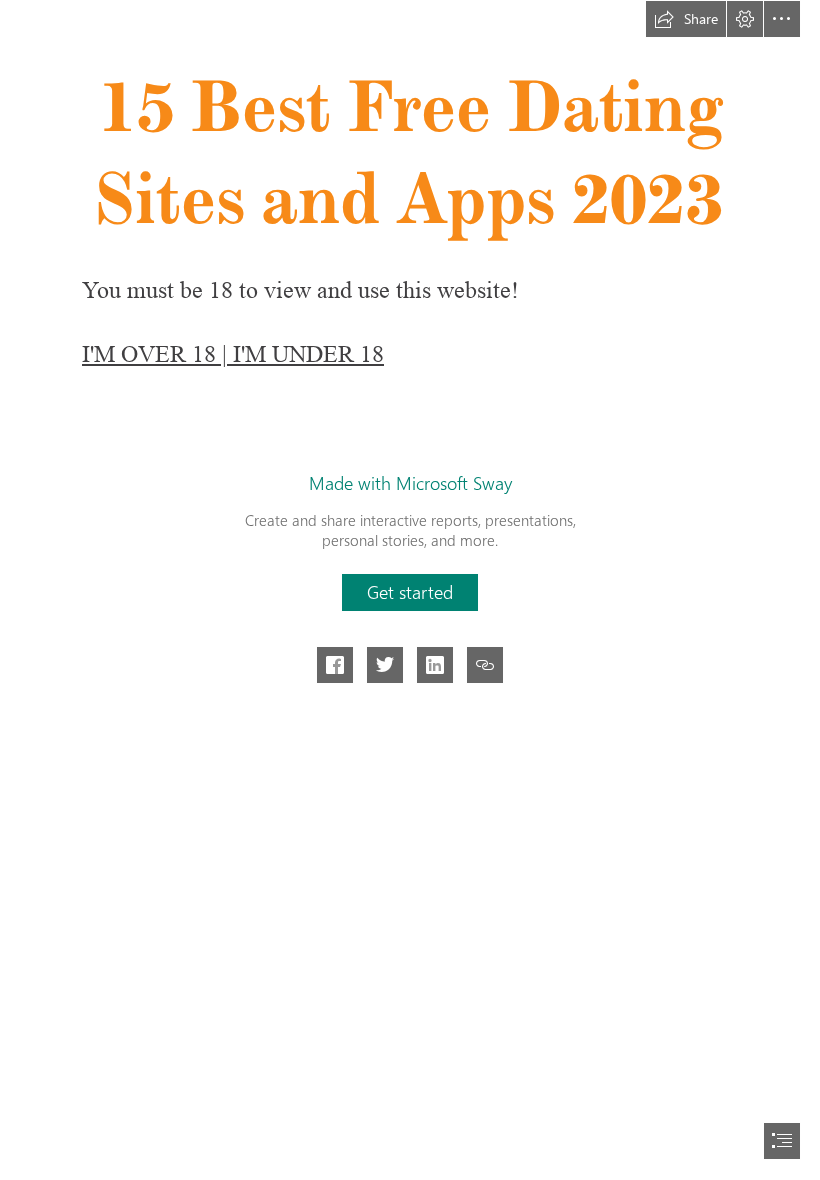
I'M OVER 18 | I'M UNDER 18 (233, 354)
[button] (686, 19)
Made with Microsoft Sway (410, 483)
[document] (410, 590)
